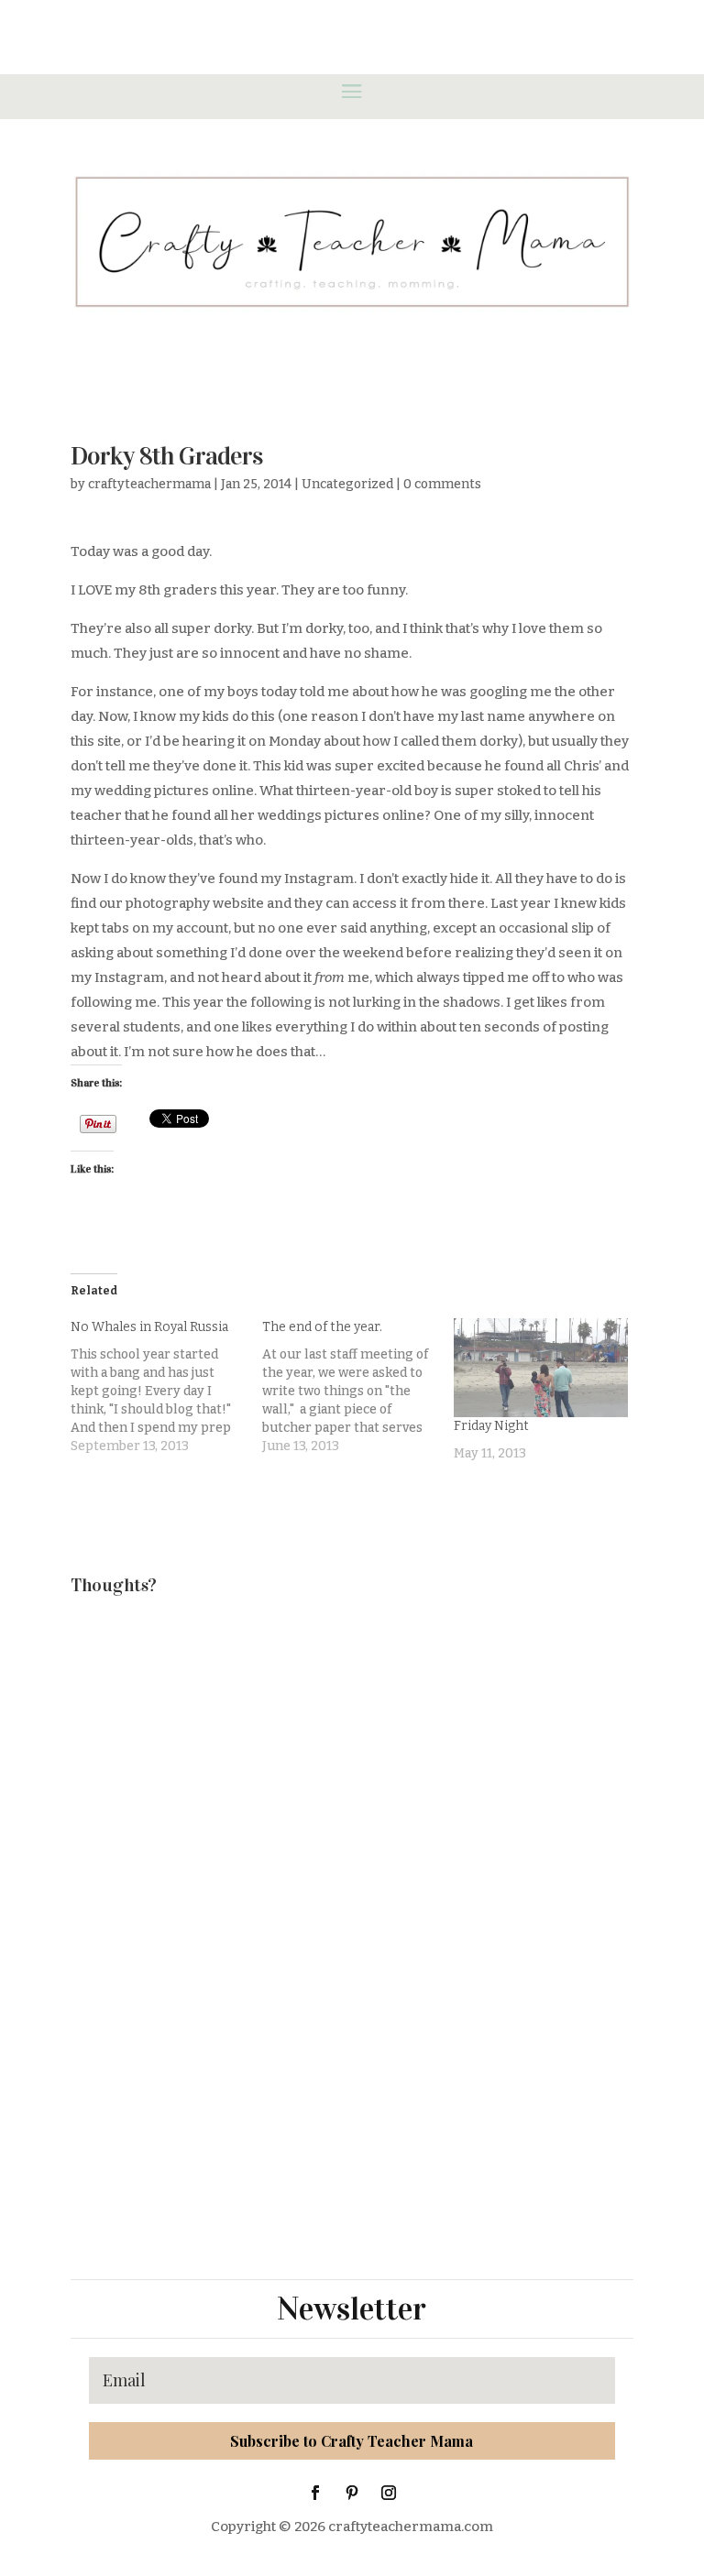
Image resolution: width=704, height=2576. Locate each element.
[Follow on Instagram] (389, 2493)
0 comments (442, 484)
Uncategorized (347, 484)
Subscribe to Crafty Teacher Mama (352, 2441)
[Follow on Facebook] (315, 2493)
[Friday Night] (540, 1368)
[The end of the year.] (358, 1387)
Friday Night (491, 1426)
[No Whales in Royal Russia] (166, 1387)
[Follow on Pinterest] (352, 2493)
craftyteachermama (149, 484)
